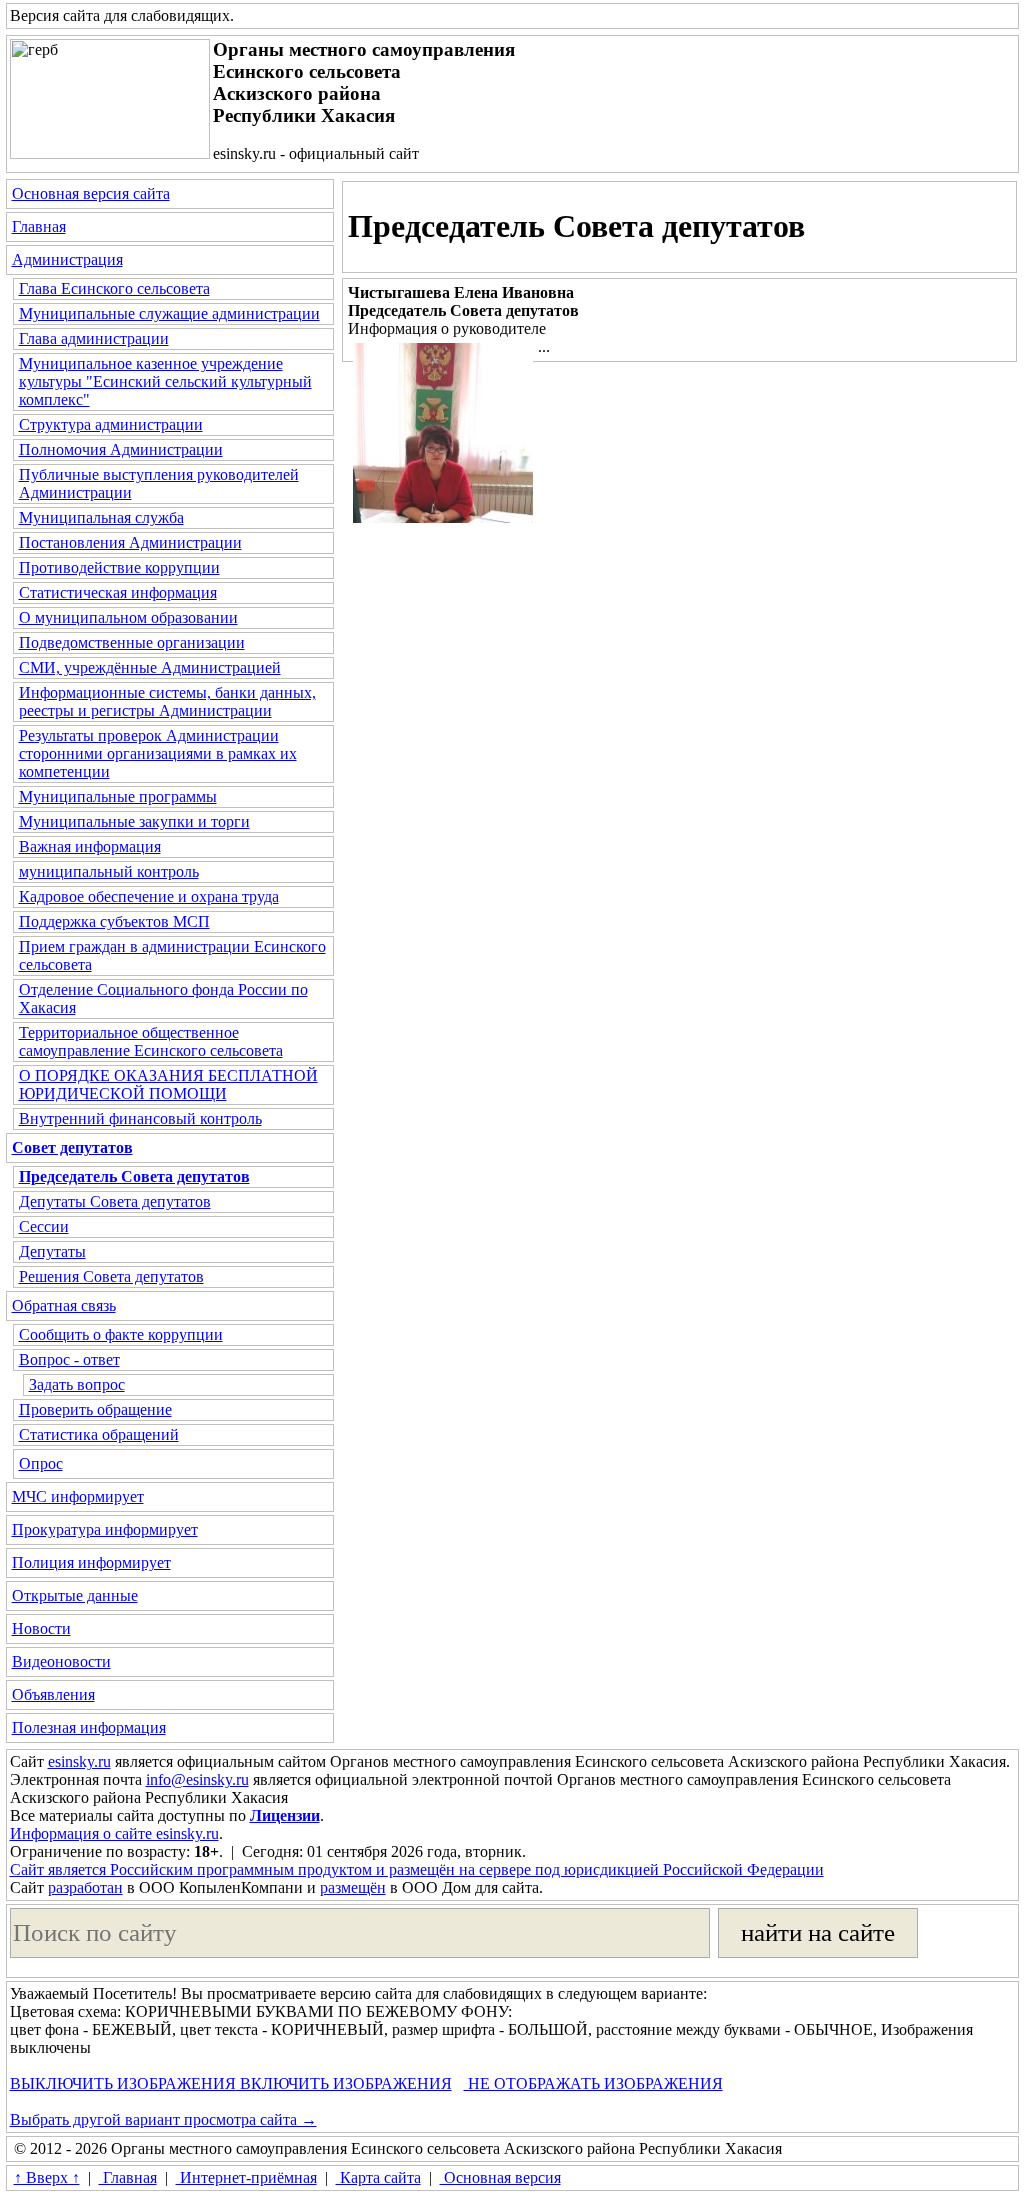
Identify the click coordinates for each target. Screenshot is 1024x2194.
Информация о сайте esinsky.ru (114, 1833)
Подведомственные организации (132, 642)
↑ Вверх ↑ (47, 2177)
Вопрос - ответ (69, 1359)
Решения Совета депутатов (111, 1276)
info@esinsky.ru (197, 1779)
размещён (353, 1887)
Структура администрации (111, 424)
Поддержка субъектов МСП (114, 921)
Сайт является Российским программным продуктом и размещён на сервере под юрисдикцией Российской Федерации (417, 1869)
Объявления (53, 1694)
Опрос (41, 1463)
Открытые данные (75, 1595)
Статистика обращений (99, 1434)
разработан (85, 1887)
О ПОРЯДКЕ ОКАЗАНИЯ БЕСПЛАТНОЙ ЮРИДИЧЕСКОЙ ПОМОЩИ (168, 1084)
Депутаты (52, 1251)
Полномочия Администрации (121, 449)
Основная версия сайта (91, 193)
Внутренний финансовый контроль (140, 1118)
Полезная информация (89, 1727)
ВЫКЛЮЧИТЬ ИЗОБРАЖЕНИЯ (123, 2083)
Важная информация (90, 846)
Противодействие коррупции (119, 567)
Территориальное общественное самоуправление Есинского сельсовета (151, 1041)
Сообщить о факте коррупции (121, 1334)
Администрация (67, 259)
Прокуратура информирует (105, 1529)
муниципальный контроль (109, 871)
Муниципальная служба (101, 517)
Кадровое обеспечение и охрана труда (149, 896)
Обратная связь (64, 1305)
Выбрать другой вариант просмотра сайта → (163, 2119)
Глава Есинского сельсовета (114, 288)
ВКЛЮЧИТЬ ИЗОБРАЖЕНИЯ (344, 2083)
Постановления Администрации (130, 542)
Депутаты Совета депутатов (115, 1201)
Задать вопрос (77, 1384)
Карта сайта (378, 2177)
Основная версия (500, 2177)
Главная (39, 226)
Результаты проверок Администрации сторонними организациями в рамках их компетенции (158, 753)
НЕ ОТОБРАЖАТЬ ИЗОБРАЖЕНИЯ (593, 2083)
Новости (41, 1628)
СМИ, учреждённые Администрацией (150, 667)
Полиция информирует (91, 1562)
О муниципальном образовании (128, 617)
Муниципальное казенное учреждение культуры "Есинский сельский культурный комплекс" (165, 381)
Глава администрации (94, 338)
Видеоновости (61, 1661)
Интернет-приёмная (246, 2177)
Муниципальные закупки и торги (134, 821)
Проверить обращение (95, 1409)
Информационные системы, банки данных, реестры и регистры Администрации (167, 701)
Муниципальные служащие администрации (169, 313)
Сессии (44, 1226)
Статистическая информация (118, 592)
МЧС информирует (78, 1496)
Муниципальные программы (118, 796)
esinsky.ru (79, 1761)
